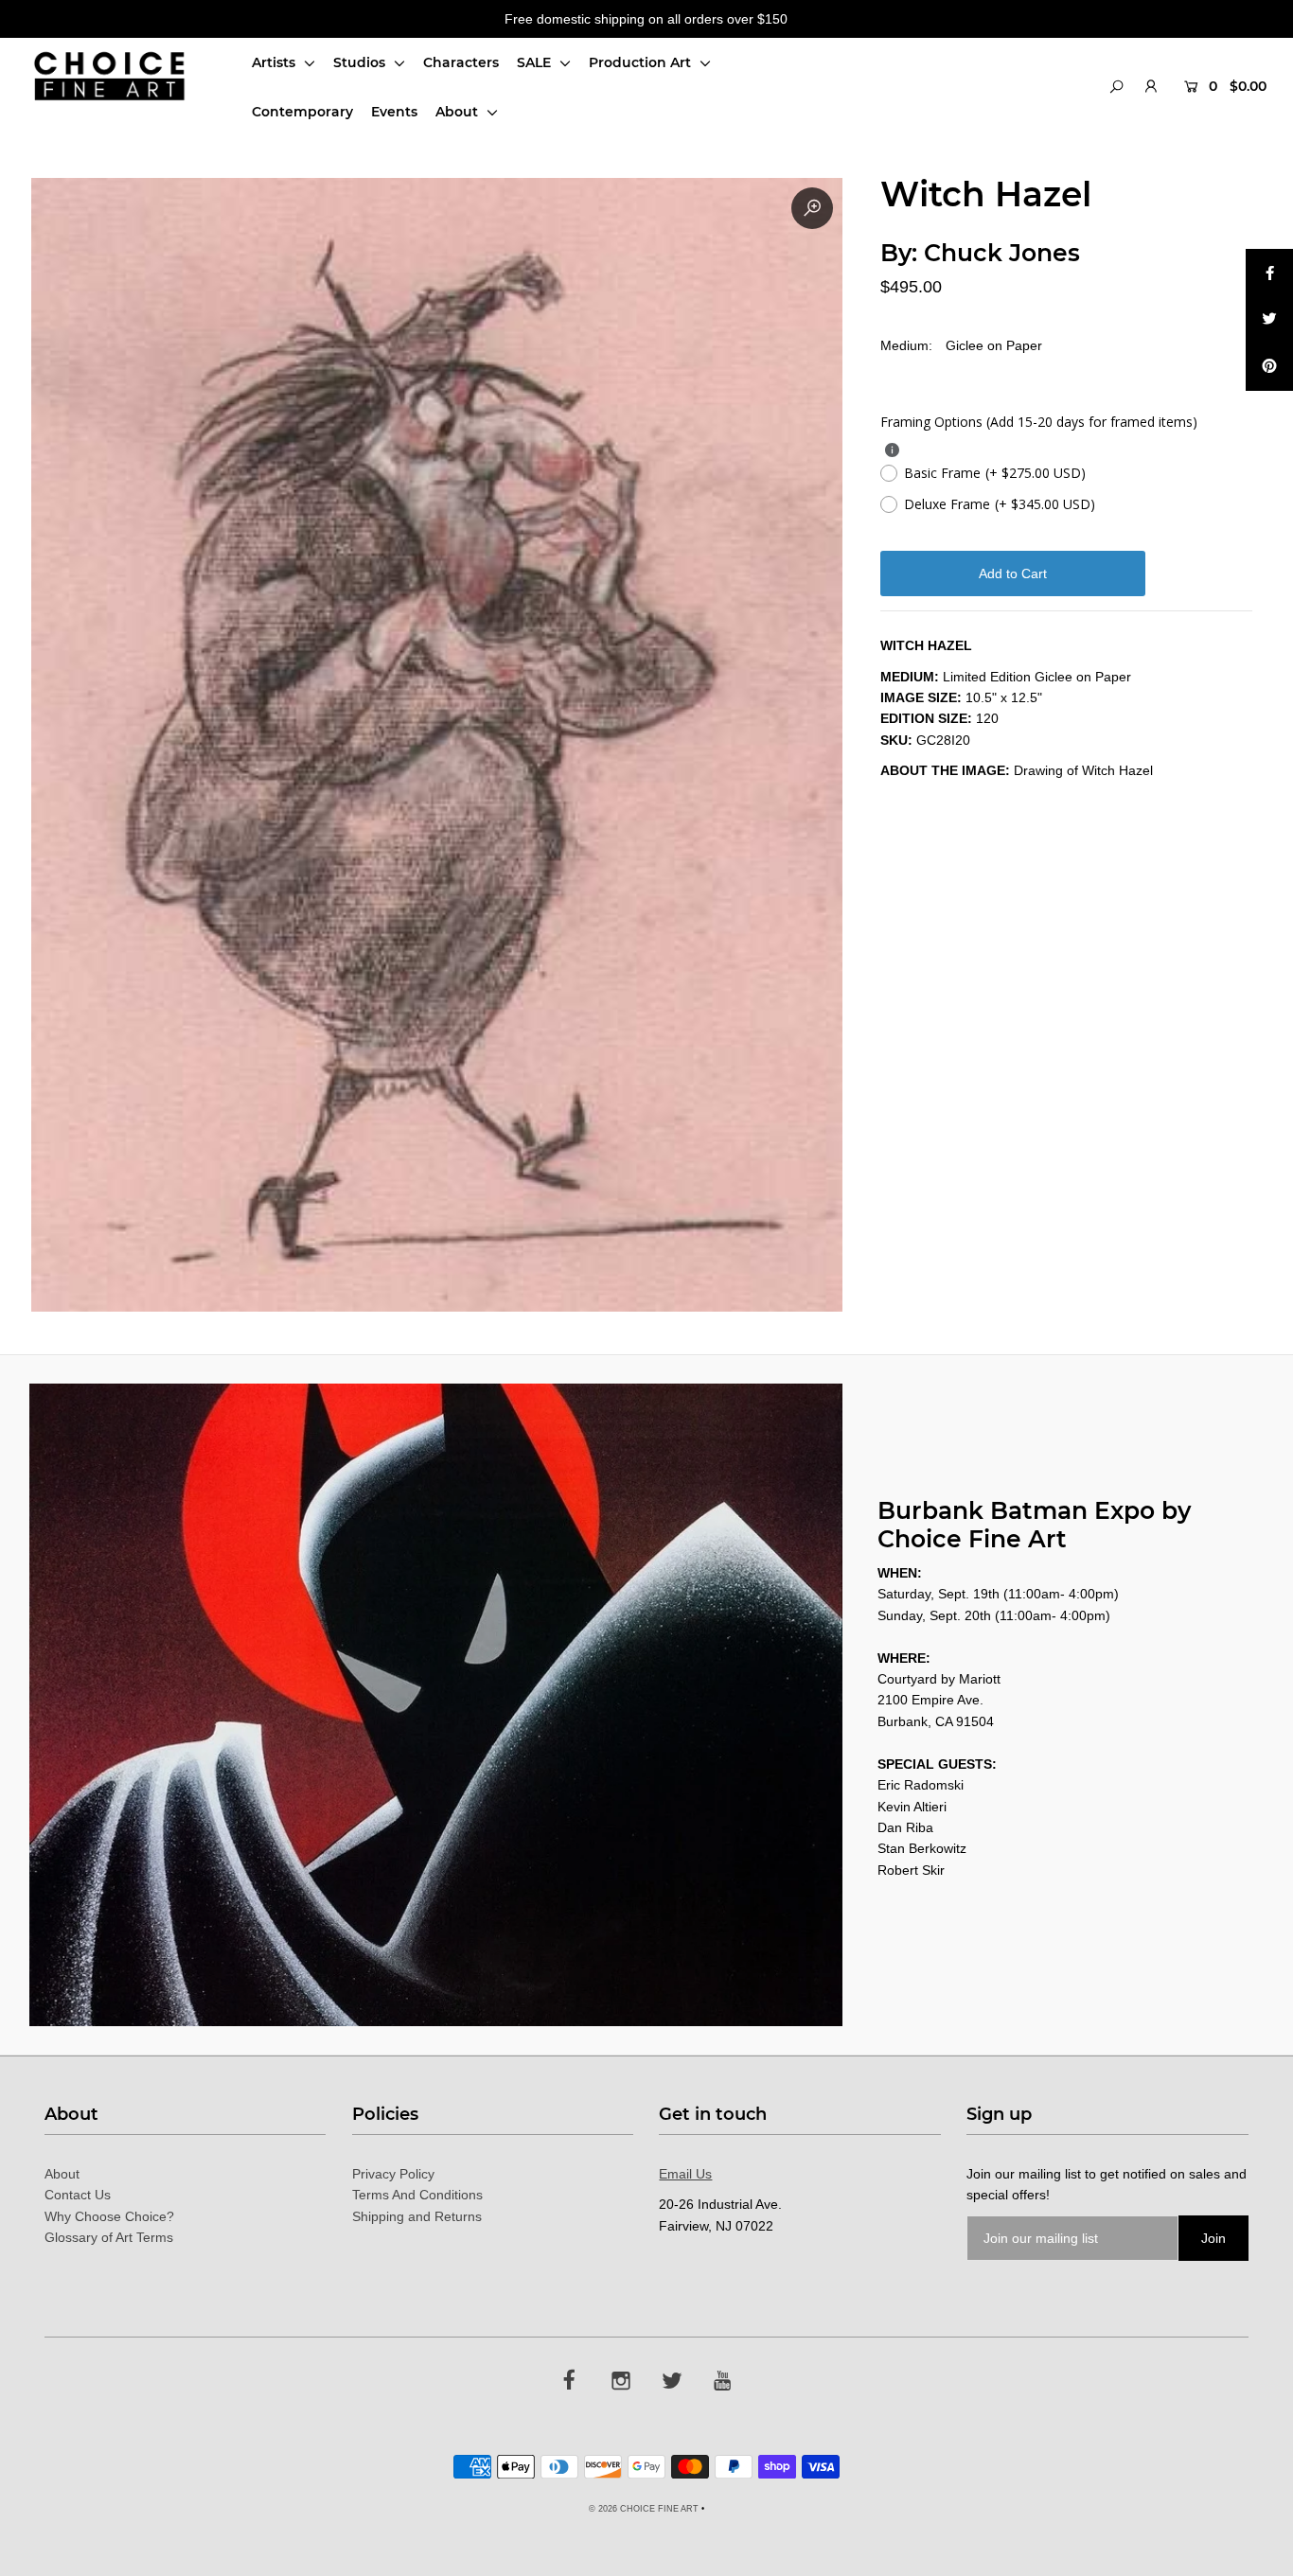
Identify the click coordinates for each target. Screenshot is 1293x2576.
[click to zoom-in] (812, 208)
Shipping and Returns (417, 2216)
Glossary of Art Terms (109, 2237)
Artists (275, 62)
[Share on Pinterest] (1269, 367)
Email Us (685, 2174)
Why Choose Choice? (109, 2216)
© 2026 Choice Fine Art (644, 2509)
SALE (536, 62)
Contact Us (78, 2195)
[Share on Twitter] (1269, 320)
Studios (361, 62)
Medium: (906, 345)
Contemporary (302, 112)
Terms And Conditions (417, 2195)
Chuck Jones (1002, 253)
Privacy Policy (393, 2174)
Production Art (642, 62)
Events (394, 112)
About (459, 112)
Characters (461, 62)
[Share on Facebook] (1269, 273)
